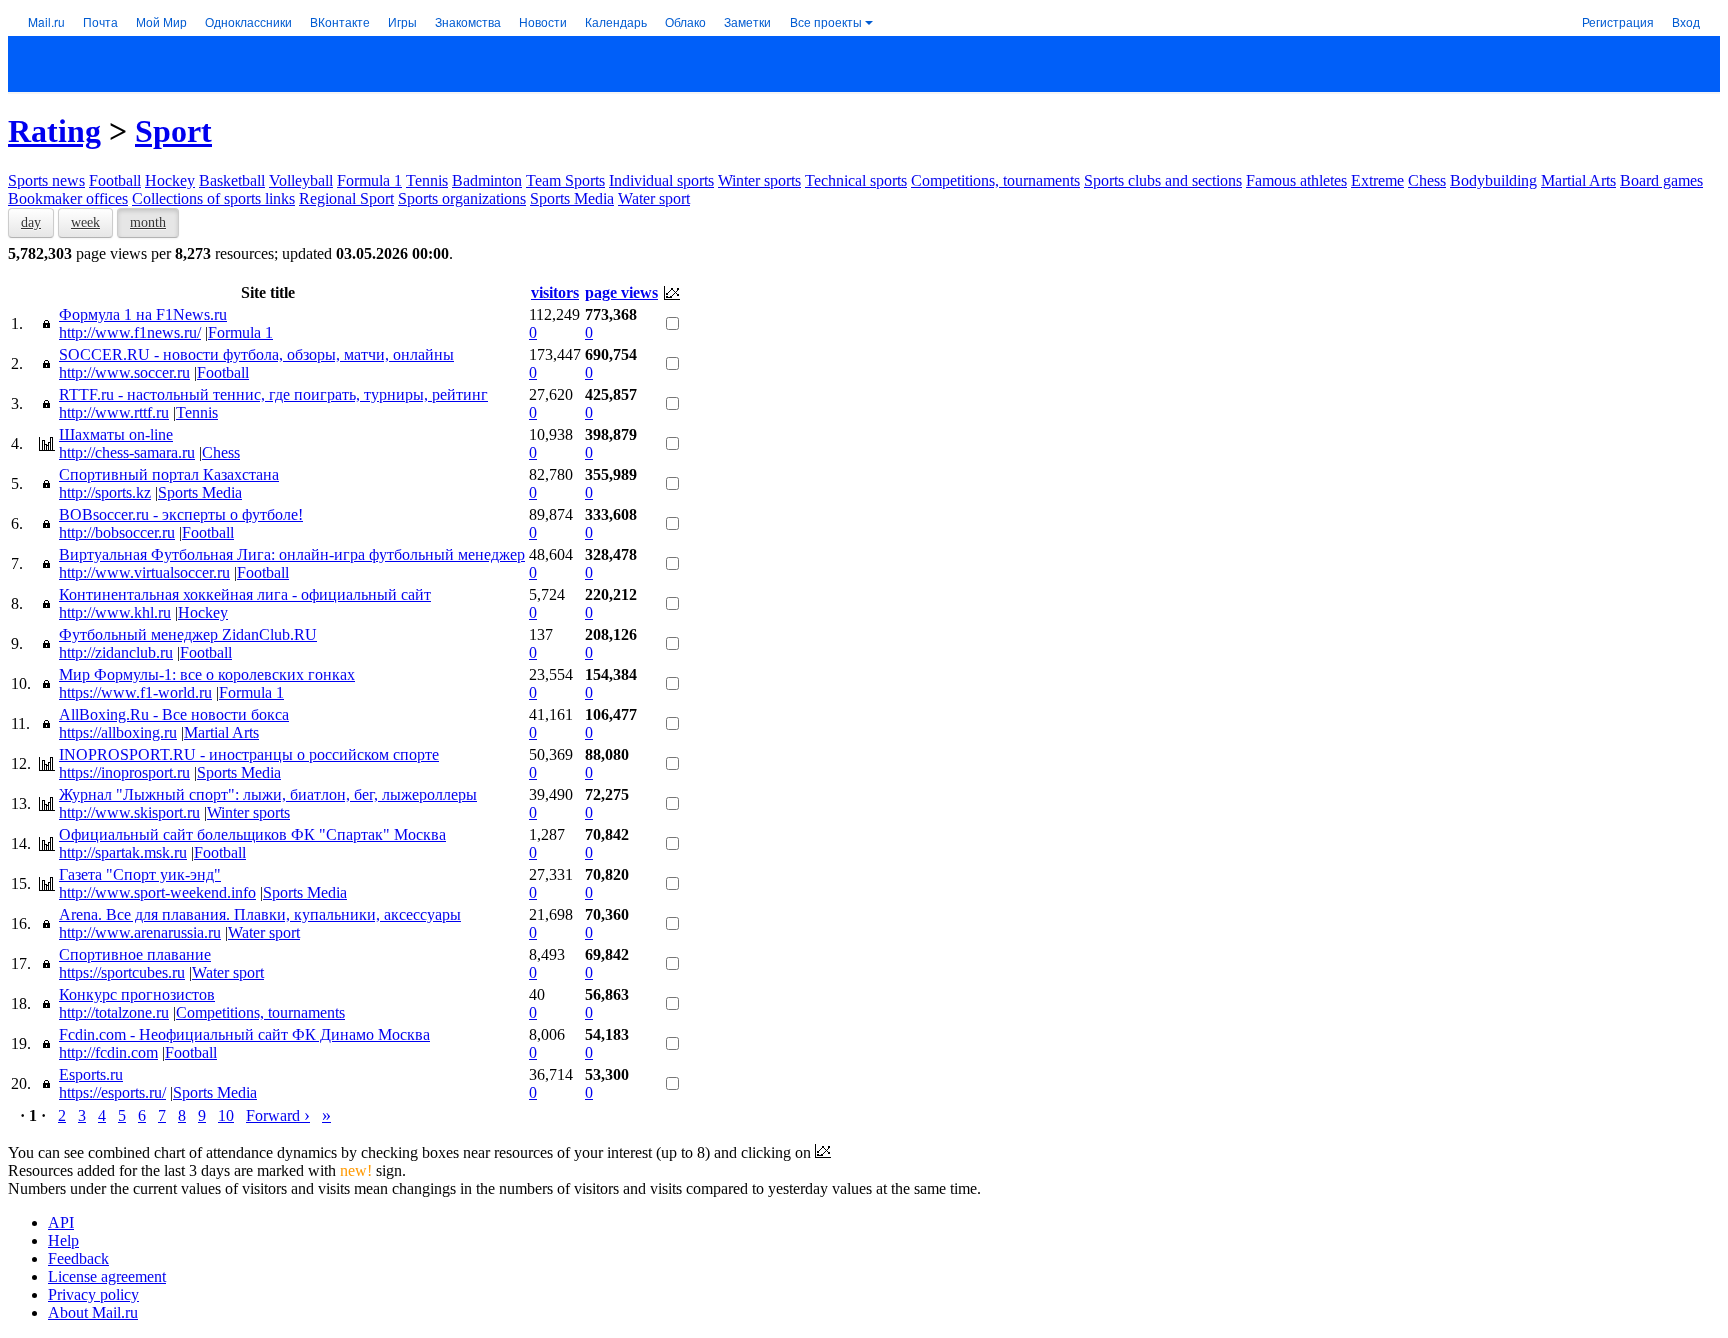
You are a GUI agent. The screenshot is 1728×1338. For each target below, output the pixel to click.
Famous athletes (1296, 180)
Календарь (616, 21)
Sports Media (572, 198)
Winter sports (759, 180)
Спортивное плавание (135, 954)
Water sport (654, 198)
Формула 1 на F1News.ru (143, 314)
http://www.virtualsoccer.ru (144, 572)
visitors (555, 292)
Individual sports (661, 180)
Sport (173, 131)
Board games (1661, 180)
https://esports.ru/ (112, 1092)
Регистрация (1618, 21)
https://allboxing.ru (118, 732)
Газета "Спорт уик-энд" (140, 874)
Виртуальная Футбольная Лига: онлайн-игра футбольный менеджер (292, 554)
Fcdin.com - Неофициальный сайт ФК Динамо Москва (244, 1034)
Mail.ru (46, 21)
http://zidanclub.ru (116, 652)
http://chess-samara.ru (127, 452)
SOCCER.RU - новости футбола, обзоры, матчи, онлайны (256, 354)
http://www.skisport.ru (129, 812)
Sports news (46, 180)
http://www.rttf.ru (114, 412)
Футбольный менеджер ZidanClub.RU (188, 634)
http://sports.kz (105, 492)
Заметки (747, 21)
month (148, 222)
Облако (685, 21)
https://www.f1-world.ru (135, 692)
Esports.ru (91, 1074)
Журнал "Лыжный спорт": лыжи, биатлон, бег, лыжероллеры (268, 794)
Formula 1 (369, 180)
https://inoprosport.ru (124, 772)
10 (226, 1115)
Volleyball (301, 180)
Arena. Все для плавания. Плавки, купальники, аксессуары (260, 914)
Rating (54, 131)
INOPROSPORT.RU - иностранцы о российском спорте (249, 754)
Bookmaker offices (68, 198)
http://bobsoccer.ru (117, 532)
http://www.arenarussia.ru (140, 932)
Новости (543, 21)
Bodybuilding (1493, 180)
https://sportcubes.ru (122, 972)
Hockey (170, 180)
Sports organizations (462, 198)
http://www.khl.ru (115, 612)
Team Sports (565, 180)
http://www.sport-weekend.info (157, 892)
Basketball (232, 180)
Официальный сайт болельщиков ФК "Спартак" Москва (252, 834)
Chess (1427, 180)
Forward (278, 1115)
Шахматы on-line (116, 434)
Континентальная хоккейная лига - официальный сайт (245, 594)
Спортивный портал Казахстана (169, 474)
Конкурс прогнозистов (137, 994)
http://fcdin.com (108, 1052)
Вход (1686, 21)
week (85, 222)
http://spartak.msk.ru (123, 852)
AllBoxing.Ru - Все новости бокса (174, 714)
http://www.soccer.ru (124, 372)
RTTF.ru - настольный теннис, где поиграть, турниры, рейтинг (273, 394)
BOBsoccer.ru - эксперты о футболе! (181, 514)
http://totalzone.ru (114, 1012)
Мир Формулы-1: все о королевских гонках (207, 674)
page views (621, 292)
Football (115, 180)
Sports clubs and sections (1163, 180)
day (31, 222)
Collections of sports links (213, 198)
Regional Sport (346, 198)
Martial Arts (1578, 180)
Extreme (1377, 180)
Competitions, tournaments (995, 180)
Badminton (487, 180)
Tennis (427, 180)
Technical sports (856, 180)
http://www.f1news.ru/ (130, 332)
